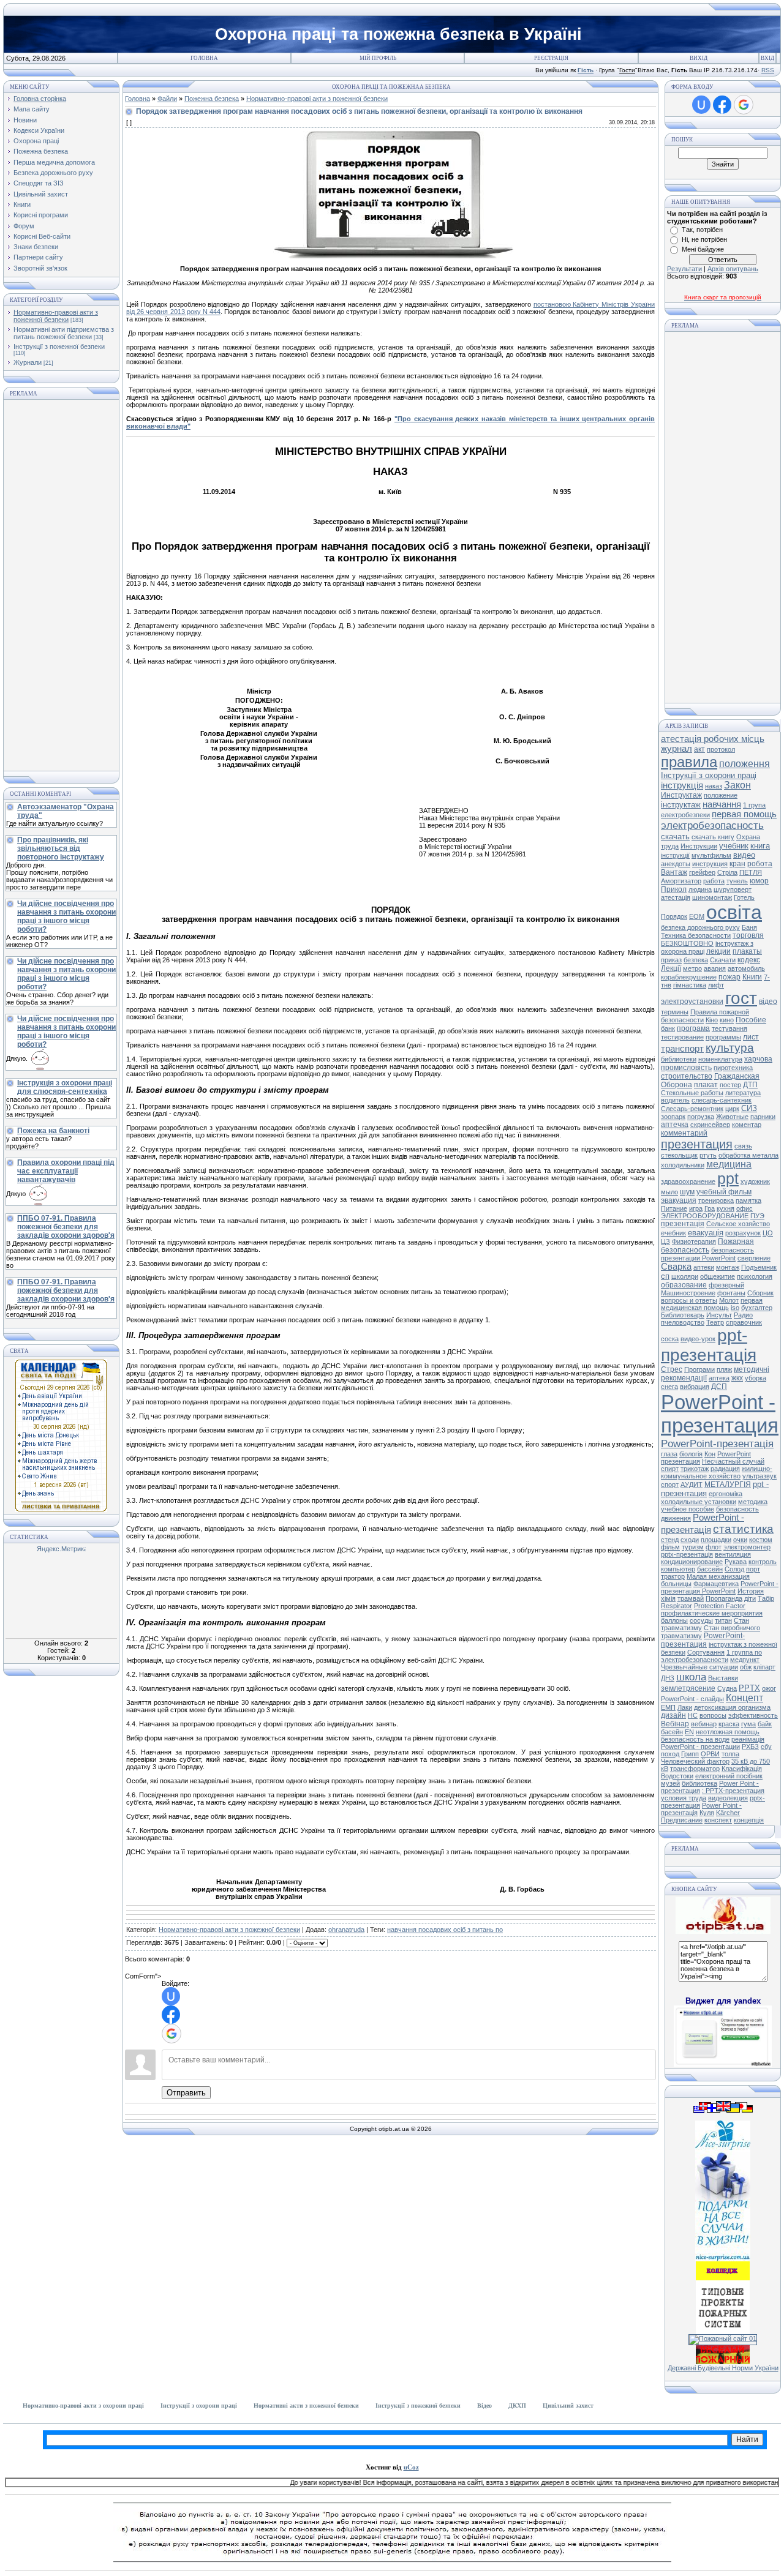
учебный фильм (724, 1192)
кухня (726, 1208)
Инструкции (699, 846)
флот (714, 1547)
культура (730, 1048)
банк (668, 1028)
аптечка (675, 1125)
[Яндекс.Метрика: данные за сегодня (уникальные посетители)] (61, 1550)
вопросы (713, 1715)
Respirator (677, 1606)
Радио (743, 1315)
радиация (725, 1469)
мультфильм (711, 855)
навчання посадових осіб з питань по (445, 1930)
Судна (727, 1688)
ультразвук (759, 1476)
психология (755, 1276)
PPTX (749, 1688)
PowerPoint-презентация (703, 1640)
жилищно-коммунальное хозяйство (717, 1472)
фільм (670, 1547)
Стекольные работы (692, 1093)
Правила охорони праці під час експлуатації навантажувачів (66, 1171)
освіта (734, 912)
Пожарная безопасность (707, 1246)
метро (692, 968)
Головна (204, 58)
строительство (687, 1076)
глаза (669, 1454)
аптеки (704, 1267)
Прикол (674, 889)
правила (689, 762)
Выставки (723, 1678)
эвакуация (679, 1200)
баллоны (674, 1620)
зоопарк (673, 1117)
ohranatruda (346, 1930)
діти (750, 1598)
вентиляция (733, 1554)
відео (768, 1002)
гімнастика (690, 985)
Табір (766, 1598)
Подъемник (759, 1267)
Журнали (28, 362)
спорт (670, 1485)
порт (753, 1569)
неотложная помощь (728, 1732)
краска (729, 1724)
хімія (668, 1598)
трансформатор (695, 1769)
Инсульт (719, 1315)
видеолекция (728, 1798)
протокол (721, 749)
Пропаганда (724, 1598)
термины (675, 1012)
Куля (707, 1813)
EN (689, 1732)
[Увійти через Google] (171, 2034)
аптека (719, 1378)
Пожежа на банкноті (53, 1131)
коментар (747, 1125)
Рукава (736, 1562)
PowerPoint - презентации (700, 1747)
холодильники (683, 1165)
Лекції (671, 968)
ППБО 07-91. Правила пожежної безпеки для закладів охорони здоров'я (66, 1227)
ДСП (719, 1387)
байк (765, 1724)
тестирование (682, 1037)
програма (693, 1028)
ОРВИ (710, 1754)
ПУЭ (757, 1216)
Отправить (186, 2093)
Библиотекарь (683, 1315)
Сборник (760, 1293)
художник (755, 1181)
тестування (729, 1028)
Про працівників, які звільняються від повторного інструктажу (61, 848)
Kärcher (728, 1813)
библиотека (699, 1783)
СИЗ (749, 1108)
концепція (749, 1820)
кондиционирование (692, 1562)
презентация (697, 1144)
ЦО (768, 1233)
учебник (734, 846)
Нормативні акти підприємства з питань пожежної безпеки (64, 333)
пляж (724, 1369)
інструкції (675, 855)
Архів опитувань (733, 269)
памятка (748, 1200)
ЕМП (668, 1707)
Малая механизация (718, 1576)
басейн (672, 1732)
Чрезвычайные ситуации (699, 1667)
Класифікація (742, 1769)
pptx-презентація (687, 1554)
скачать (675, 837)
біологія (691, 1454)
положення (744, 764)
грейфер (702, 872)
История (751, 1591)
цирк (732, 1109)
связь (743, 1146)
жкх (737, 1378)
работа (714, 881)
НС (693, 1715)
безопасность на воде (695, 1739)
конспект (718, 1820)
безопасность (733, 1250)
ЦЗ (665, 1241)
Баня (749, 927)
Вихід (699, 58)
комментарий (684, 1133)
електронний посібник (729, 1776)
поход (670, 1754)
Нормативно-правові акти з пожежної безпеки (56, 316)
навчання (722, 804)
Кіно (712, 1020)
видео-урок (698, 1339)
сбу (766, 1747)
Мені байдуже (703, 249)
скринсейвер (710, 1125)
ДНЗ (668, 1678)
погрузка (701, 1117)
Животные (732, 1117)
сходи (690, 1540)
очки (740, 1540)
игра (696, 1208)
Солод (734, 1569)
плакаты (747, 951)
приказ (671, 960)
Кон (710, 1454)
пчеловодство (683, 1322)
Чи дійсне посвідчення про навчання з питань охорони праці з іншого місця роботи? (66, 916)
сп (665, 1276)
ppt (728, 1178)
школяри (685, 1276)
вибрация (695, 1387)
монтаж (728, 1267)
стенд (670, 1540)
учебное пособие (688, 1509)
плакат (706, 1085)
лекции (718, 951)
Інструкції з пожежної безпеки (59, 346)
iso (735, 1308)
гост (741, 998)
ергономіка (726, 1494)
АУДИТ (692, 1485)
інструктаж (681, 805)
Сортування (706, 1652)
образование (684, 1285)
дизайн (673, 1715)
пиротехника (733, 1068)
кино (727, 1020)
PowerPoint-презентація (717, 1443)
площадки (716, 1540)
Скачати (723, 960)
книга (760, 846)
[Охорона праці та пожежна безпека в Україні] (723, 1931)
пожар (729, 977)
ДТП (750, 1085)
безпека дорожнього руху (700, 927)
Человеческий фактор (695, 1761)
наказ (714, 786)
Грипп (690, 1754)
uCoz (411, 2467)
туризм (693, 1547)
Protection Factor (720, 1606)
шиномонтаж (712, 897)
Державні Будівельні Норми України (723, 2368)
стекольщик (679, 1155)
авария (715, 968)
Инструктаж (681, 795)
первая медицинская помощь (712, 1304)
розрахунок (743, 1233)
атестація (676, 897)
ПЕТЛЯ (751, 872)
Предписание (682, 1820)
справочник (744, 1322)
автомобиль (746, 968)
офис (744, 1208)
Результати (684, 269)
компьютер (678, 1569)
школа (691, 1677)
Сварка (676, 1267)
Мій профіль (378, 58)
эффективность (753, 1715)
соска (670, 1339)
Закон (737, 785)
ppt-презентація (709, 1345)
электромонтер (747, 1547)
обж (746, 1667)
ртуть (708, 1155)
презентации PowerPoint (698, 1258)
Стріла (727, 872)
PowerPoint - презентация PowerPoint (720, 1587)
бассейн (710, 1569)
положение (721, 795)
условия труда (684, 1798)
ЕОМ (697, 916)
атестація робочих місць (713, 739)
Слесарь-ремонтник (692, 1109)
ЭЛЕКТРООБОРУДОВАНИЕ (705, 1216)
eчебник (673, 1233)
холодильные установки (699, 1502)
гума (748, 1724)
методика (753, 1502)
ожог (769, 1688)
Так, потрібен (702, 230)
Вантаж (674, 872)
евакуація (706, 1233)
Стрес (672, 1369)
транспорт (682, 1049)
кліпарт (764, 1667)
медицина (729, 1164)
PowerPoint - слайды (692, 1699)
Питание (674, 1208)
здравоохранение (688, 1181)
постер (730, 1085)
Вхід (767, 58)
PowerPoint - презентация (720, 1414)
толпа (730, 1754)
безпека (696, 960)
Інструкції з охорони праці (709, 775)
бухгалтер (757, 1308)
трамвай (691, 1598)
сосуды (701, 1620)
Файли (167, 99)
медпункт (745, 1660)
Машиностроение (688, 1293)
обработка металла (748, 1155)
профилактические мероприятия (712, 1613)
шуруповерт (733, 889)
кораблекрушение (689, 977)
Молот (729, 1300)
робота (760, 864)
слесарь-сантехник (722, 1100)
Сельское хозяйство (738, 1224)
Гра (710, 1208)
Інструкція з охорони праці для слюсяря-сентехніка (65, 1087)
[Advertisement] (61, 585)
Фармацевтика (716, 1584)
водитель (675, 1100)
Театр (715, 1322)
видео (744, 855)
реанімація (748, 1739)
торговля (748, 935)
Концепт (744, 1698)
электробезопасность (712, 825)
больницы (676, 1584)
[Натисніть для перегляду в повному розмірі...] (391, 256)
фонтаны (731, 1293)
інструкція (682, 785)
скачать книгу (713, 837)
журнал (677, 749)
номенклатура (720, 1059)
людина (700, 889)
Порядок (674, 916)
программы (723, 1037)
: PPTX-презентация (733, 1791)
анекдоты (676, 864)
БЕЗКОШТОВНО (687, 943)
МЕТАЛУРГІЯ (728, 1485)
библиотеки (679, 1059)
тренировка (716, 1200)
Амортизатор (681, 881)
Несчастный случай (733, 1461)
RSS (768, 70)
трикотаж (695, 1469)
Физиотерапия (694, 1241)
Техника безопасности (696, 935)
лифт (716, 985)
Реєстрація (551, 58)
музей (670, 1783)
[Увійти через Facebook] (171, 2015)
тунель (737, 881)
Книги (752, 977)
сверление (754, 1258)
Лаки (685, 1707)
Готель (744, 897)
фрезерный (726, 1285)
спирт (670, 1469)
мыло (669, 1192)
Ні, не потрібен (704, 239)
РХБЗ (750, 1747)
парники (763, 1117)
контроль (763, 1562)
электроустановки (692, 1002)
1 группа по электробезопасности (711, 1656)
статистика (743, 1529)
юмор (759, 881)
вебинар (704, 1724)
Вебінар (675, 1724)
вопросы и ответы (689, 1300)
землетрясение (688, 1688)
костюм (761, 1540)
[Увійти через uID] (171, 1996)
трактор (673, 1576)
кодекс (749, 960)
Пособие (751, 1020)
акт (699, 749)
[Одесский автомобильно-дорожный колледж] (723, 2278)
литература (743, 1093)
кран (737, 864)
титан (723, 1620)
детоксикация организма (732, 1707)
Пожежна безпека (212, 99)
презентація (683, 1224)
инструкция (710, 864)
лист (751, 1037)
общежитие (718, 1276)
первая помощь (744, 814)
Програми (699, 1369)
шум (687, 1192)
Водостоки (677, 1776)
